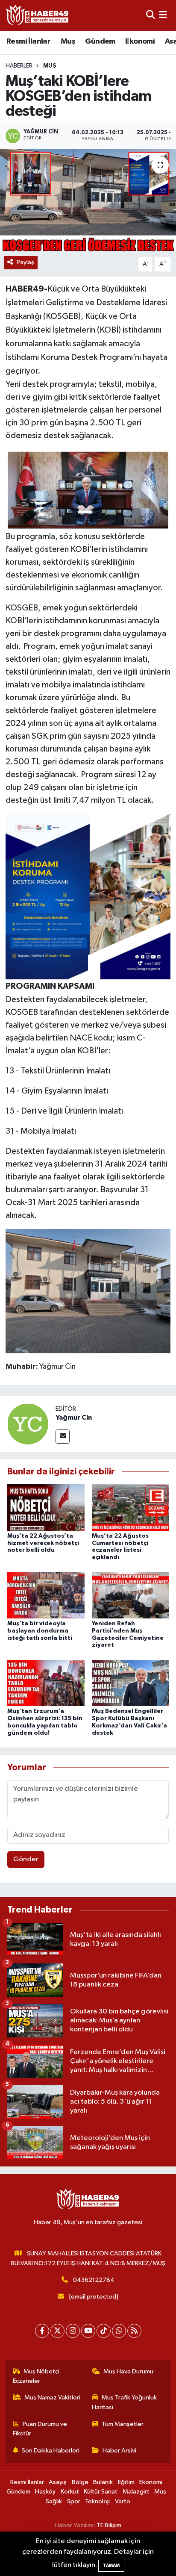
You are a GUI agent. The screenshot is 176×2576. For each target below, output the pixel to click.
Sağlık (54, 2501)
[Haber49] (38, 15)
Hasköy (45, 2492)
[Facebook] (42, 2331)
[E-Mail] (63, 1437)
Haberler (19, 66)
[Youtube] (88, 2331)
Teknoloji (97, 2501)
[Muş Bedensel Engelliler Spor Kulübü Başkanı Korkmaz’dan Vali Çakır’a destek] (131, 1683)
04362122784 (94, 2280)
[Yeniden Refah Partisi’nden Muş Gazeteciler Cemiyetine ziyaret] (131, 1595)
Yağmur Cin (74, 1418)
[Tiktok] (104, 2331)
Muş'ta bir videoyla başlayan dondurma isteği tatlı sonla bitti (40, 1631)
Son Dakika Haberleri (51, 2451)
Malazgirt (136, 2492)
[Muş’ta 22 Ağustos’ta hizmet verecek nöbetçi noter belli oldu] (46, 1507)
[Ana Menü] (163, 15)
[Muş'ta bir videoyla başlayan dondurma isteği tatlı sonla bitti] (46, 1595)
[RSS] (134, 2331)
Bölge (80, 2482)
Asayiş (58, 2482)
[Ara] (151, 15)
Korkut (70, 2492)
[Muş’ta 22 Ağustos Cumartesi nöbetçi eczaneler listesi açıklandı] (131, 1507)
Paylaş (25, 262)
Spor (74, 2501)
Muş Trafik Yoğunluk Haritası (125, 2402)
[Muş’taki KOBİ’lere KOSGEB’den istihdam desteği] (88, 201)
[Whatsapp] (119, 2331)
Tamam (111, 2566)
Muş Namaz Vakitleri (52, 2398)
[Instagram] (73, 2331)
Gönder (26, 1859)
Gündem (100, 41)
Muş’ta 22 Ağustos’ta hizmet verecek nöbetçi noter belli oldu (43, 1543)
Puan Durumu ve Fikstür (40, 2429)
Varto (123, 2501)
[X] (57, 2331)
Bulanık (103, 2482)
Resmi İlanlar (28, 41)
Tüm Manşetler (123, 2424)
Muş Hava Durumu (128, 2371)
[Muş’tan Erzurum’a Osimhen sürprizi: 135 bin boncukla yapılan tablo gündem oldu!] (46, 1683)
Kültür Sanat (101, 2492)
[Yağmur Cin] (28, 1424)
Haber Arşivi (119, 2451)
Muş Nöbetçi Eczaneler (36, 2376)
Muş (68, 41)
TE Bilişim (109, 2525)
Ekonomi (140, 41)
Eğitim (126, 2482)
